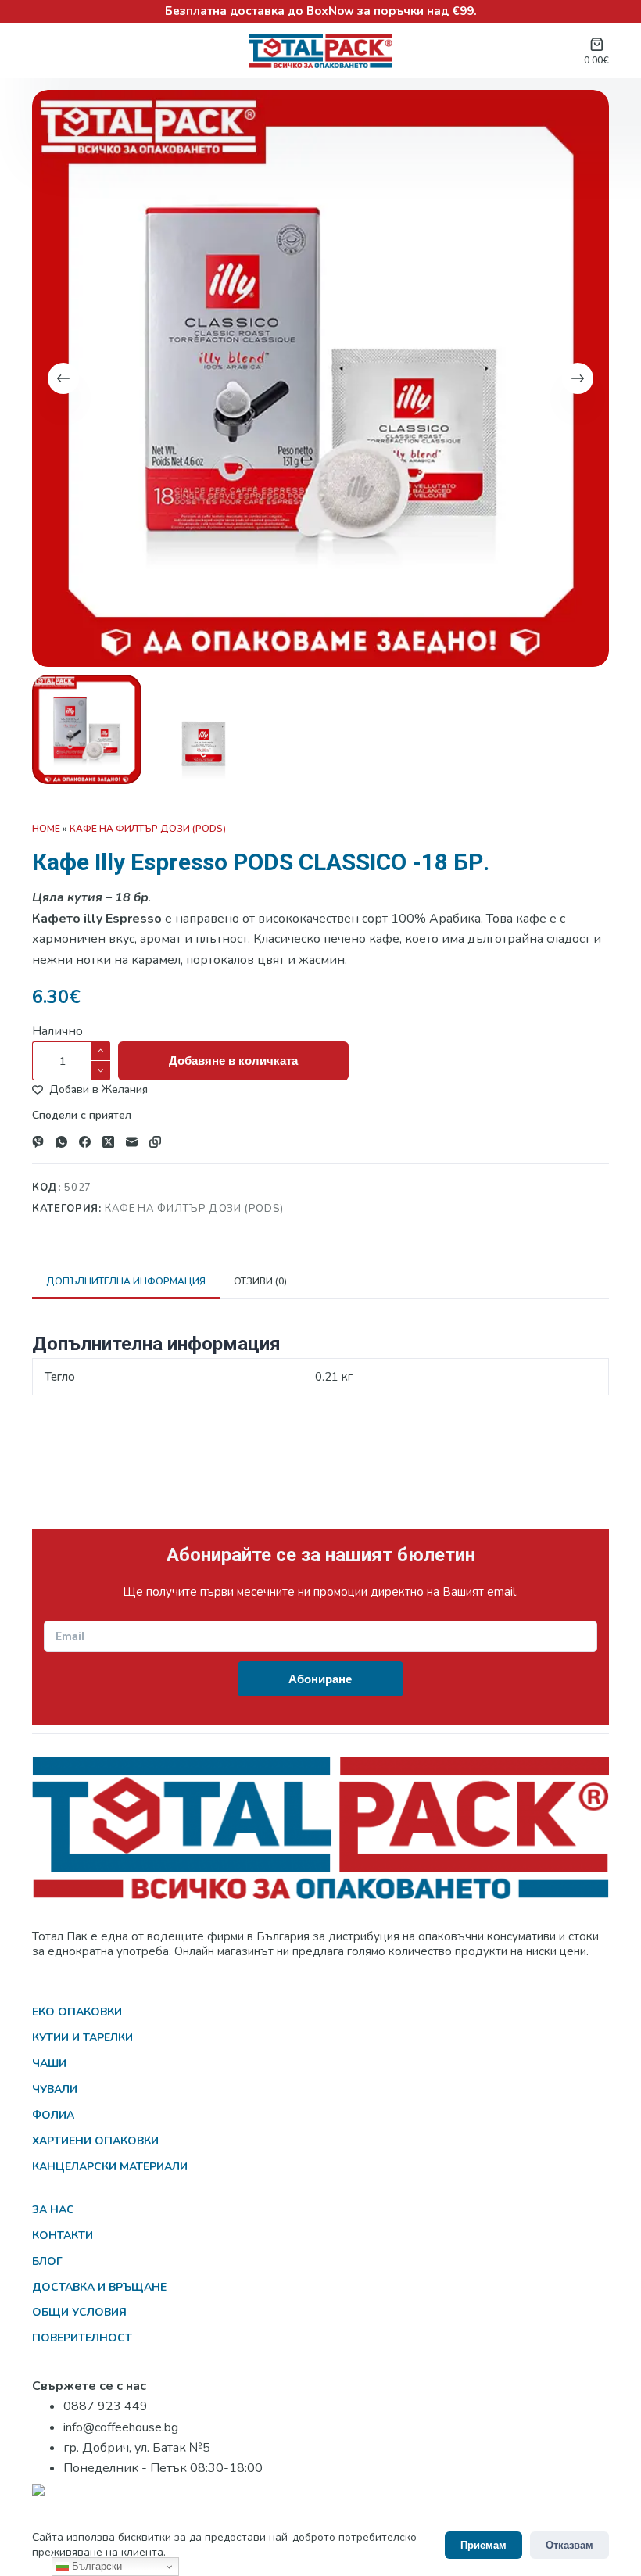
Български (95, 2566)
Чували (55, 2089)
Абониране (320, 1679)
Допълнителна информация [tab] (126, 1281)
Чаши (49, 2064)
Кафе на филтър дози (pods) (148, 829)
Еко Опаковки (77, 2012)
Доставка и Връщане (99, 2287)
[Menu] (41, 51)
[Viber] (38, 1142)
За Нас (53, 2210)
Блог (47, 2261)
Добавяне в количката (233, 1060)
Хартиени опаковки (95, 2141)
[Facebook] (85, 1142)
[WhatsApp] (61, 1142)
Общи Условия (79, 2312)
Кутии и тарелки (82, 2038)
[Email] (132, 1142)
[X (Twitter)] (108, 1142)
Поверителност (82, 2338)
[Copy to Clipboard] (155, 1142)
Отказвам (569, 2545)
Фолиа (53, 2115)
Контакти (63, 2236)
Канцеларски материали (110, 2167)
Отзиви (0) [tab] (260, 1281)
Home (46, 829)
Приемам (483, 2545)
